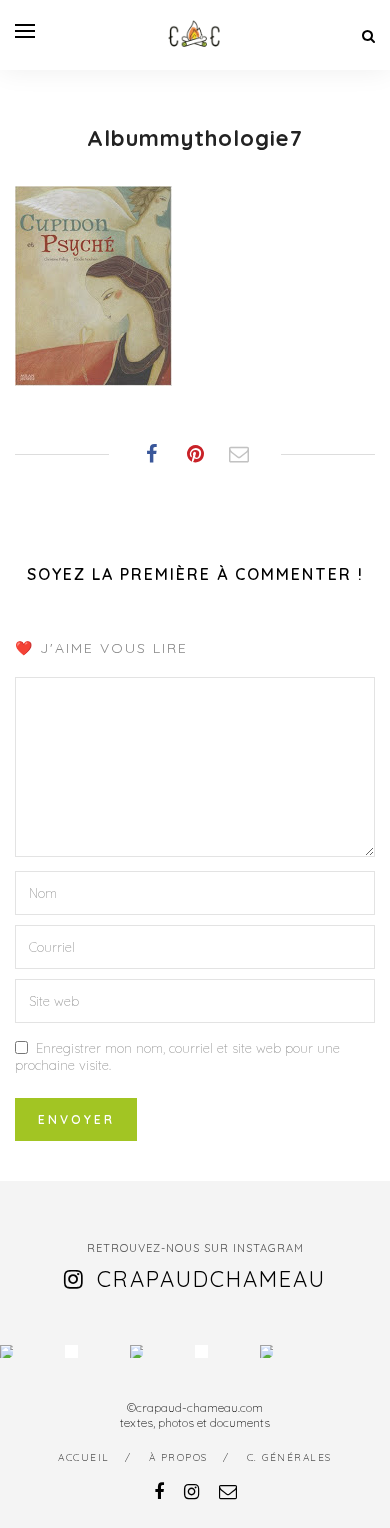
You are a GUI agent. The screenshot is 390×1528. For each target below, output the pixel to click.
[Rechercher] (368, 36)
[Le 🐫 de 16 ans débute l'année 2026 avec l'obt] (6, 1351)
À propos (178, 1457)
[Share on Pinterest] (195, 454)
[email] (228, 1491)
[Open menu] (25, 31)
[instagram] (191, 1491)
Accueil (84, 1457)
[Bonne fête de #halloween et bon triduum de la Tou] (266, 1351)
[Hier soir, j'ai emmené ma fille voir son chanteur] (201, 1351)
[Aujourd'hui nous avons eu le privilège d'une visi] (136, 1351)
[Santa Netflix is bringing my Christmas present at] (71, 1351)
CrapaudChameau (211, 1279)
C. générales (289, 1457)
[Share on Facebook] (151, 454)
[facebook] (159, 1491)
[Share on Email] (239, 454)
